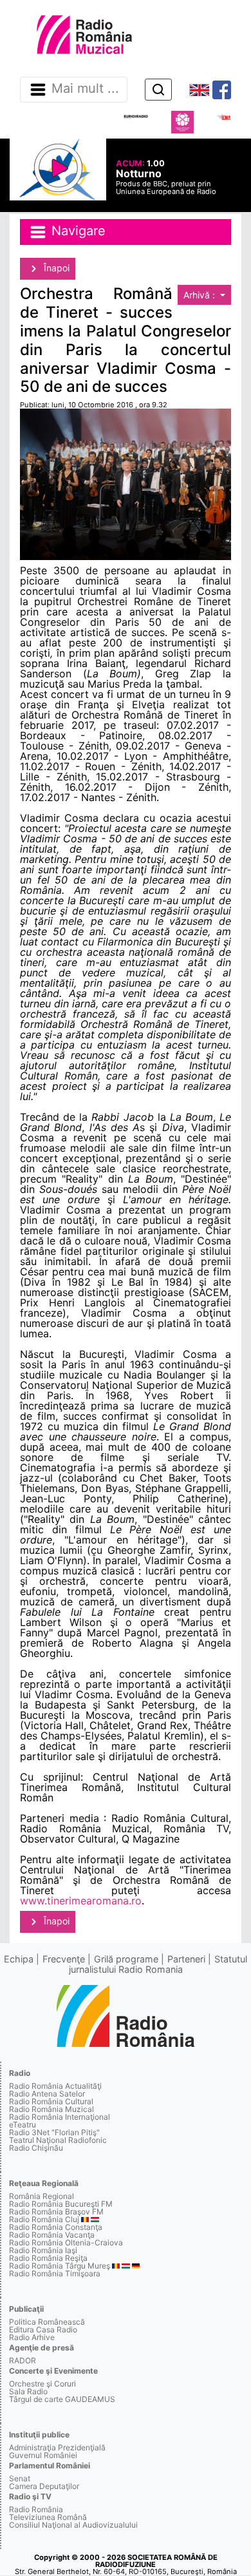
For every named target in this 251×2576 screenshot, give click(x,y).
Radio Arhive (32, 2337)
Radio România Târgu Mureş (60, 2266)
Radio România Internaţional (60, 2117)
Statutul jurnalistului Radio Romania (158, 1964)
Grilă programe (126, 1959)
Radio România (36, 2509)
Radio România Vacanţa (52, 2235)
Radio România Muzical (51, 2109)
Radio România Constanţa (56, 2227)
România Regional (42, 2196)
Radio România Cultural (51, 2101)
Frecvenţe (64, 1959)
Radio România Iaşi (43, 2250)
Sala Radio (28, 2391)
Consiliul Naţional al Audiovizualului (73, 2525)
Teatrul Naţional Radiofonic (58, 2140)
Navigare (77, 231)
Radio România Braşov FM (56, 2212)
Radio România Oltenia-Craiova (66, 2242)
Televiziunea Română (48, 2517)
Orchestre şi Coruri (42, 2384)
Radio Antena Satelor (47, 2094)
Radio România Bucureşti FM (61, 2204)
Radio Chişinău (36, 2148)
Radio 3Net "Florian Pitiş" (54, 2132)
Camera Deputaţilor (44, 2486)
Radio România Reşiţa (48, 2258)
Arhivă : (200, 295)
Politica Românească (47, 2322)
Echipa (19, 1959)
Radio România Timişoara (55, 2273)
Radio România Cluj (44, 2219)
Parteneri (186, 1959)
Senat (20, 2478)
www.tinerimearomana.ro (81, 1901)
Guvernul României (43, 2455)
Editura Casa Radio (43, 2329)
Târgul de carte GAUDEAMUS (62, 2399)
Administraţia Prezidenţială (57, 2447)
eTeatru (23, 2125)
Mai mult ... (85, 89)
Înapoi (55, 268)
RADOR (23, 2360)
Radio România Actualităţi (55, 2086)
